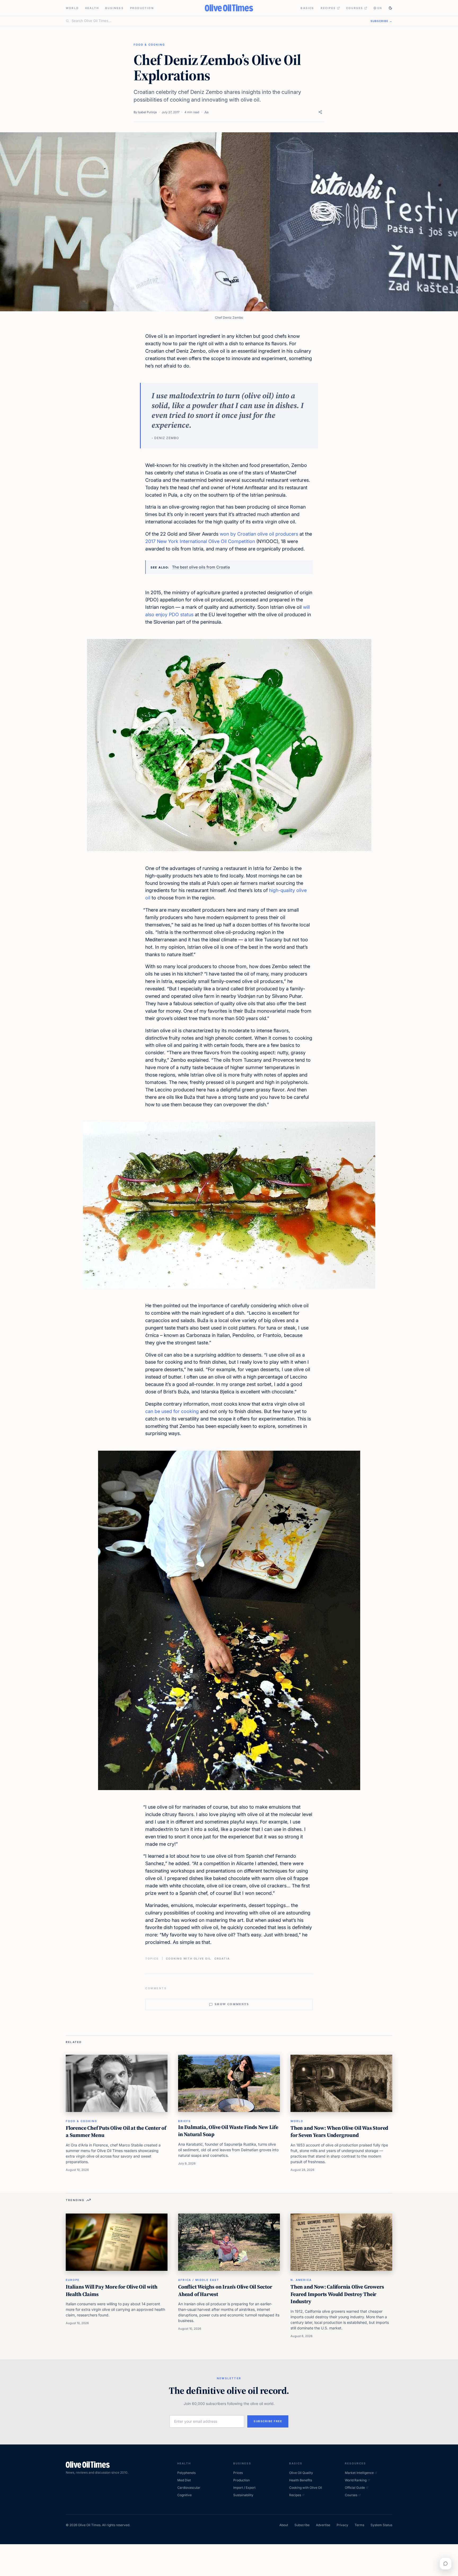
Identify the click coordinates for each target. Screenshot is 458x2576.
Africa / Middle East (199, 2280)
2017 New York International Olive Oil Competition (200, 541)
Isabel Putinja (147, 112)
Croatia (222, 1958)
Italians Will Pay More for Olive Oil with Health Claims (112, 2290)
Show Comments (232, 2004)
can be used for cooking (172, 1411)
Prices (238, 2473)
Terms (359, 2525)
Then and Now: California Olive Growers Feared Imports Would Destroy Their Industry (337, 2294)
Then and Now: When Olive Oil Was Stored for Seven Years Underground (339, 2132)
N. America (301, 2280)
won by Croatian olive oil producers (259, 534)
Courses (355, 8)
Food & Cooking (149, 45)
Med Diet (184, 2480)
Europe (73, 2280)
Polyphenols (186, 2473)
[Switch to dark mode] (390, 8)
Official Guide (355, 2488)
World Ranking (356, 2480)
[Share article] (320, 112)
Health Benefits (301, 2480)
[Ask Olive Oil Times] (446, 2564)
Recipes (328, 8)
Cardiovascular (189, 2488)
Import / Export (244, 2488)
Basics (307, 8)
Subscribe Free (268, 2421)
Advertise (323, 2525)
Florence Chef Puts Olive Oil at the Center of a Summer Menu (116, 2132)
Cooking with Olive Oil (306, 2488)
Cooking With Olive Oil (189, 1958)
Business (114, 8)
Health (92, 8)
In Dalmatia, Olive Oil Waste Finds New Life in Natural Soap (228, 2131)
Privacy (342, 2525)
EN (380, 8)
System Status (381, 2525)
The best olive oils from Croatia (201, 567)
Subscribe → (381, 21)
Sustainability (243, 2495)
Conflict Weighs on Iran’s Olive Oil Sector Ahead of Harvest (225, 2290)
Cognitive (184, 2495)
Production (142, 8)
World (72, 8)
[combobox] (218, 21)
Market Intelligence (359, 2473)
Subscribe (302, 2525)
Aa (206, 112)
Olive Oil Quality (301, 2473)
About (284, 2525)
